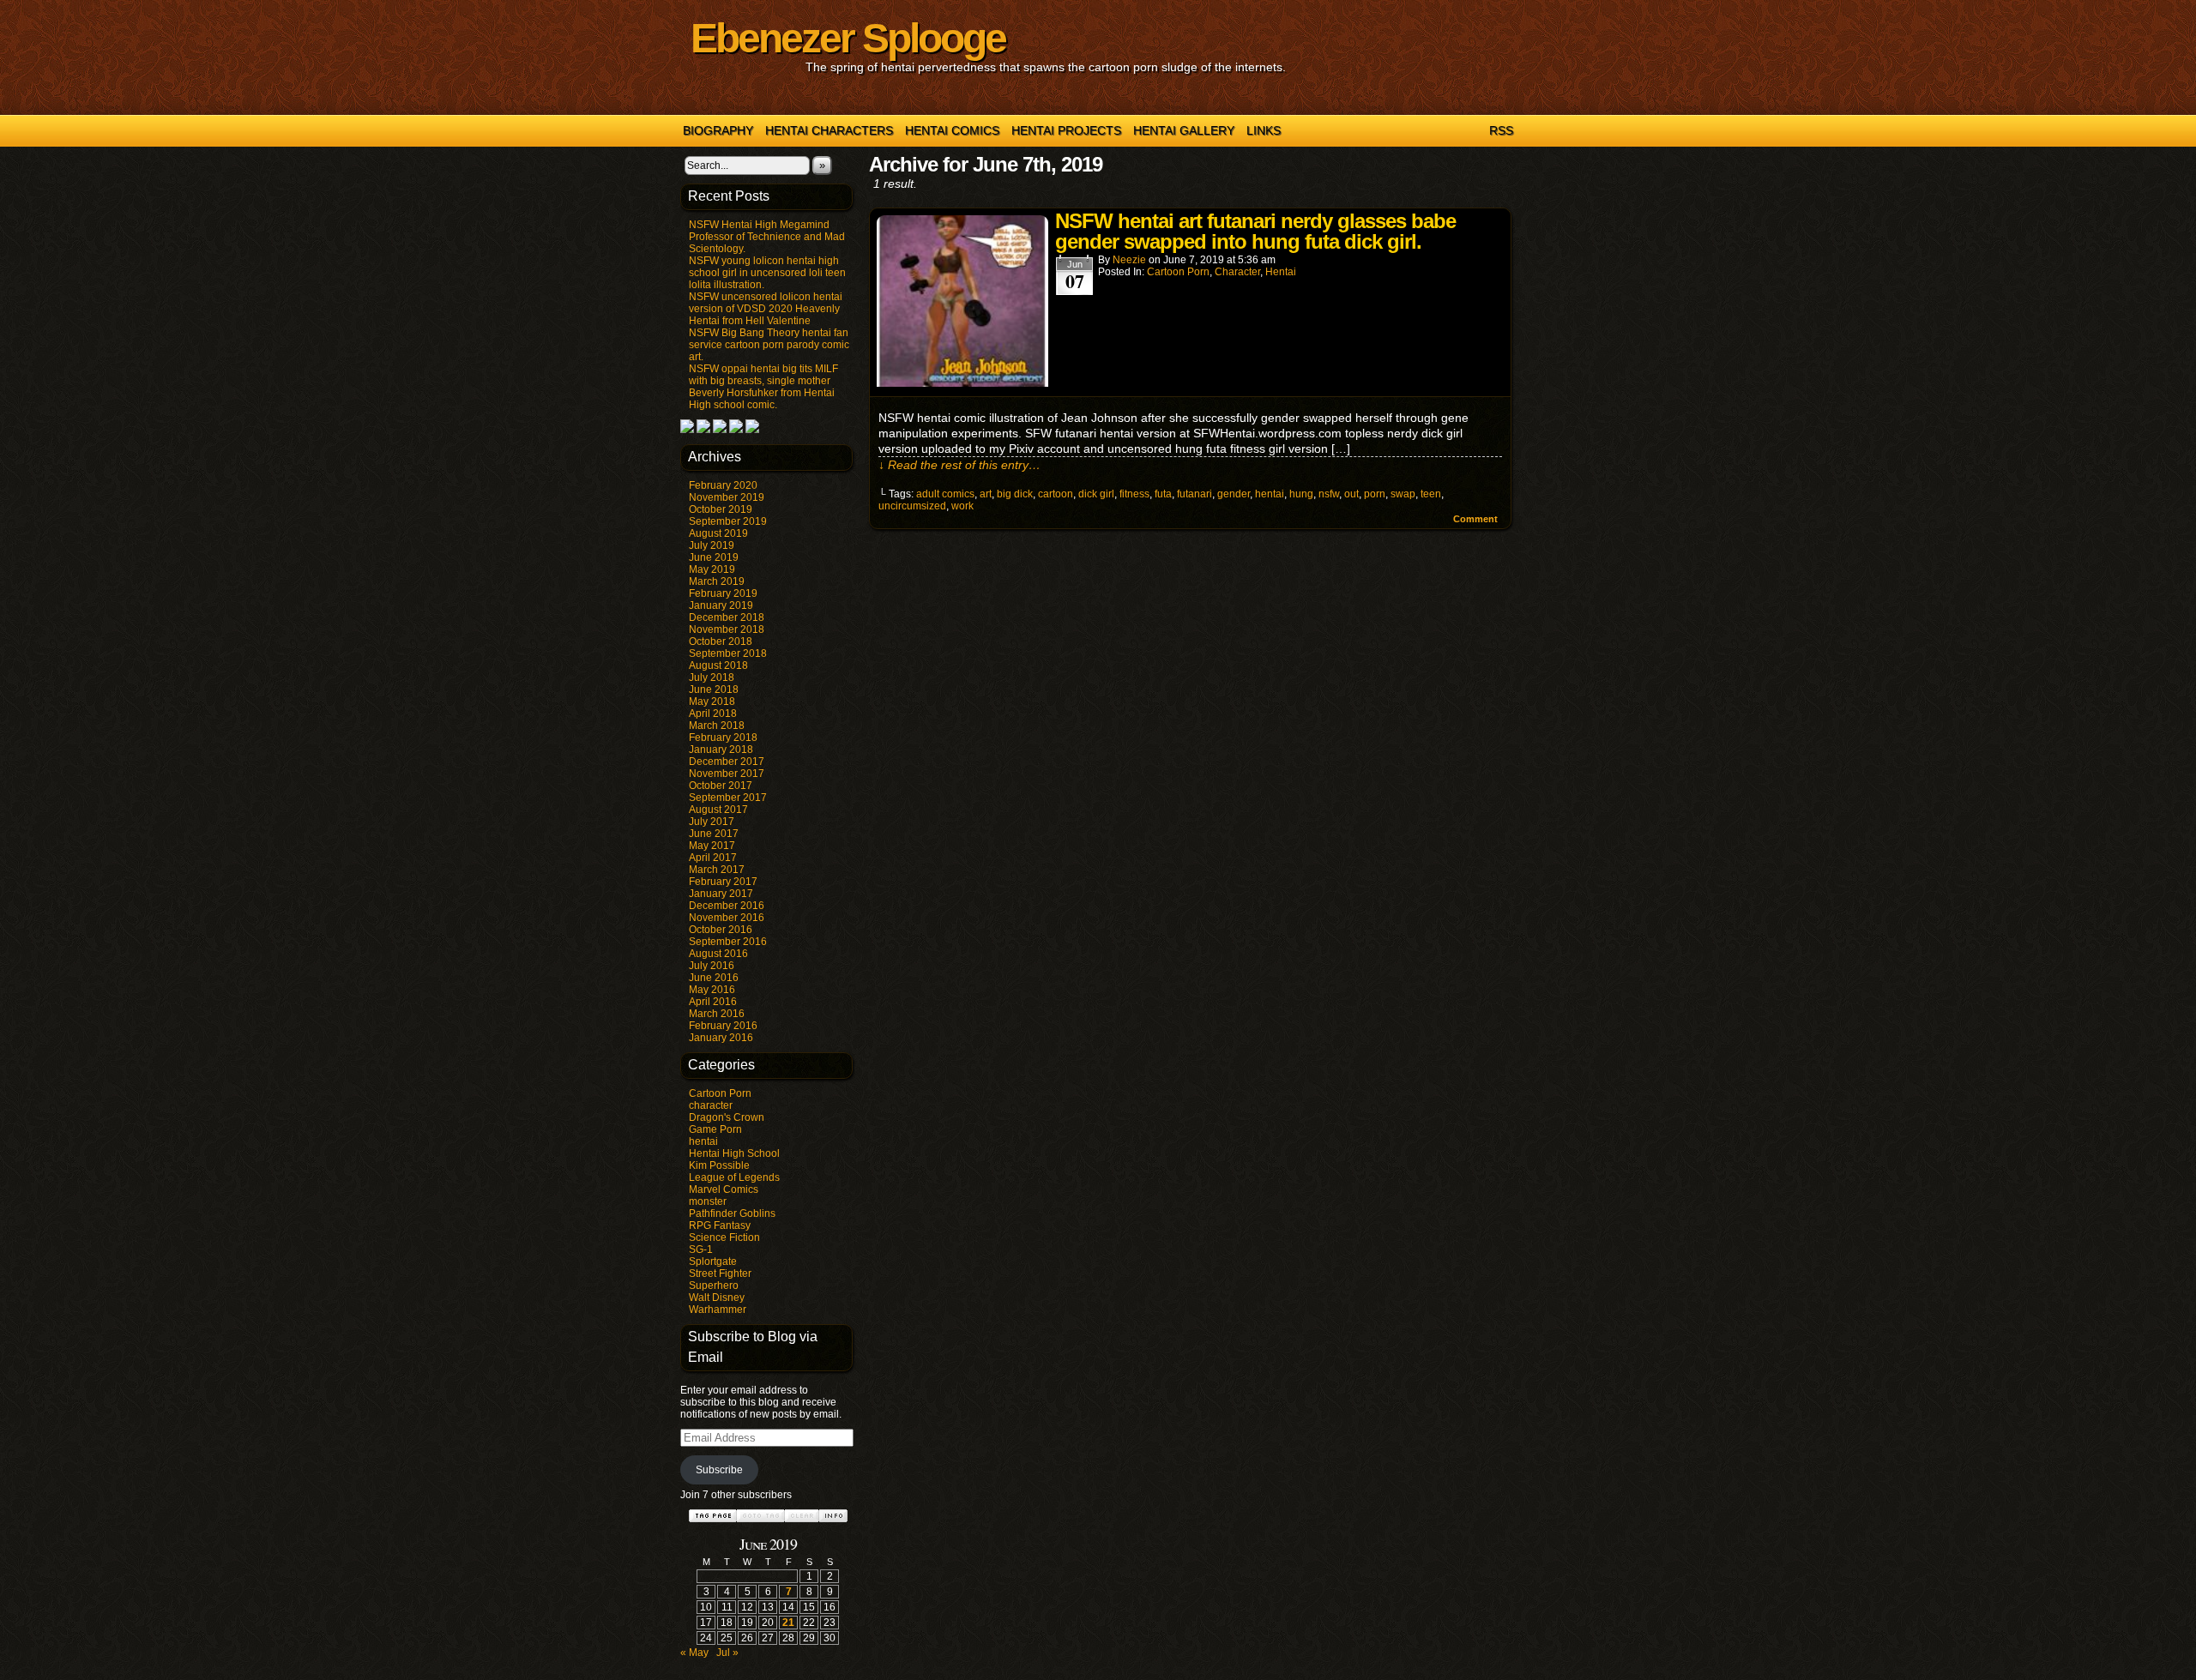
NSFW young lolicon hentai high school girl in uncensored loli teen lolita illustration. (767, 273)
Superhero (714, 1286)
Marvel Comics (724, 1189)
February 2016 (723, 1026)
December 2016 (727, 906)
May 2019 (712, 569)
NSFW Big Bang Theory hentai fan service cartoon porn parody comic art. (769, 345)
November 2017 (727, 774)
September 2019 (728, 521)
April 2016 (713, 1002)
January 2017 (721, 894)
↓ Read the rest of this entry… (959, 465)
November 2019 (727, 497)
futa (1163, 494)
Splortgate (713, 1262)
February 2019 (723, 593)
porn (1375, 494)
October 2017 (721, 786)
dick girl (1096, 494)
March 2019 (717, 581)
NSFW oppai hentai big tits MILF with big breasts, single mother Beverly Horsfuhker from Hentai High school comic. (763, 387)
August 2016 (718, 954)
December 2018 (727, 617)
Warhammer (718, 1310)
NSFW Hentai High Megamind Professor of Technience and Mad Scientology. (767, 237)
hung (1301, 494)
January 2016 (721, 1038)
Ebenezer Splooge (848, 38)
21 (788, 1623)
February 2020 (723, 485)
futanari (1195, 494)
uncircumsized (912, 506)
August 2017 (718, 810)
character (711, 1105)
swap (1403, 494)
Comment (1477, 519)
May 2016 (712, 990)
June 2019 (714, 557)
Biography (718, 130)
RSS (1501, 130)
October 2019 (721, 509)
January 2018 (721, 750)
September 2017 (728, 798)
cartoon (1056, 494)
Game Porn (715, 1129)
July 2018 (712, 677)
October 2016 (721, 930)
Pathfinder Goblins (732, 1213)
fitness (1134, 494)
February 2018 (723, 738)
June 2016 (714, 978)
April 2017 (713, 858)
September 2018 (728, 653)
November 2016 (727, 918)
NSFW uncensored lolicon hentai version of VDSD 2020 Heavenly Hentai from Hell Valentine (766, 309)
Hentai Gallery (1184, 130)
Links (1264, 130)
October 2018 (721, 641)
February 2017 (723, 882)
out (1351, 494)
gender (1234, 494)
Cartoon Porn (720, 1093)
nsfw (1329, 494)
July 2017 (712, 822)
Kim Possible (719, 1165)
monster (708, 1201)
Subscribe (719, 1470)
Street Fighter (720, 1274)
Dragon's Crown (727, 1117)
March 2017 (717, 870)
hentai (703, 1141)
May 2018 (712, 702)
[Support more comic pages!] (687, 430)
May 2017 (712, 846)
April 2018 (713, 714)
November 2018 (727, 629)
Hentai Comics (952, 130)
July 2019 (712, 545)
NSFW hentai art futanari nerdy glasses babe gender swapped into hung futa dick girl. (1255, 231)
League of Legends (734, 1177)
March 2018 (717, 726)
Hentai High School (734, 1153)
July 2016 (712, 966)
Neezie (1129, 260)
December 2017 (727, 762)
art (986, 494)
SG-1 (701, 1249)
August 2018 (718, 665)
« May (694, 1653)
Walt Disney (717, 1298)
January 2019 (721, 605)
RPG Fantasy (720, 1225)
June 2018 (714, 689)
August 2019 (718, 533)
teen (1431, 494)
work (962, 506)
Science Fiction (724, 1237)
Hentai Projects (1066, 130)
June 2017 (714, 834)
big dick (1015, 494)
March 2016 (717, 1014)
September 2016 (728, 942)
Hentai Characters (829, 130)
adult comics (945, 494)
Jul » (727, 1653)
